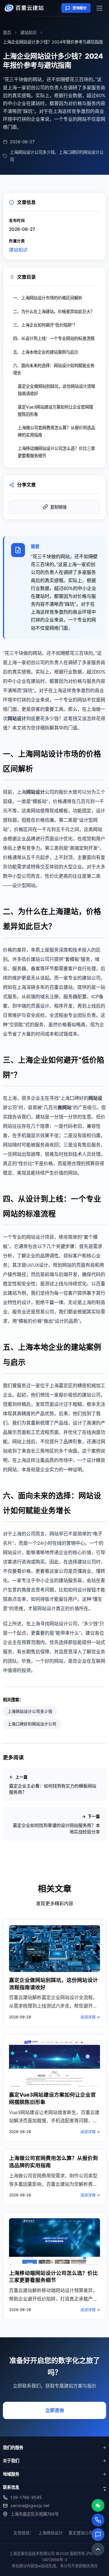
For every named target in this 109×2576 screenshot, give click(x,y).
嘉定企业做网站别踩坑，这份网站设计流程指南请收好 (56, 390)
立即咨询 (55, 2410)
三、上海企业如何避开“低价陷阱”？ (45, 325)
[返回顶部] (98, 2549)
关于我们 (11, 2461)
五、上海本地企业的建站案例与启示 (46, 352)
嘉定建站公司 (81, 2533)
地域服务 (11, 2474)
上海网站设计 (51, 2533)
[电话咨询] (98, 2520)
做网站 (65, 1107)
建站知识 (28, 33)
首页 (7, 33)
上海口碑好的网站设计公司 (32, 1724)
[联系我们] (98, 2535)
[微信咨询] (98, 2505)
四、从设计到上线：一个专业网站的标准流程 (54, 338)
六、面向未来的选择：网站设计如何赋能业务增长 (54, 369)
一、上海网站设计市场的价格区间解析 (48, 298)
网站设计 (17, 718)
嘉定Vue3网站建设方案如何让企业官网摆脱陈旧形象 (55, 410)
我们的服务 (13, 2447)
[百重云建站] (26, 8)
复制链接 (58, 507)
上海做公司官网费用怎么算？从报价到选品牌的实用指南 (56, 431)
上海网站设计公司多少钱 (30, 1711)
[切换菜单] (99, 8)
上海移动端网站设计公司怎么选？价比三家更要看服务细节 (56, 452)
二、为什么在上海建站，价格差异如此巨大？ (54, 311)
